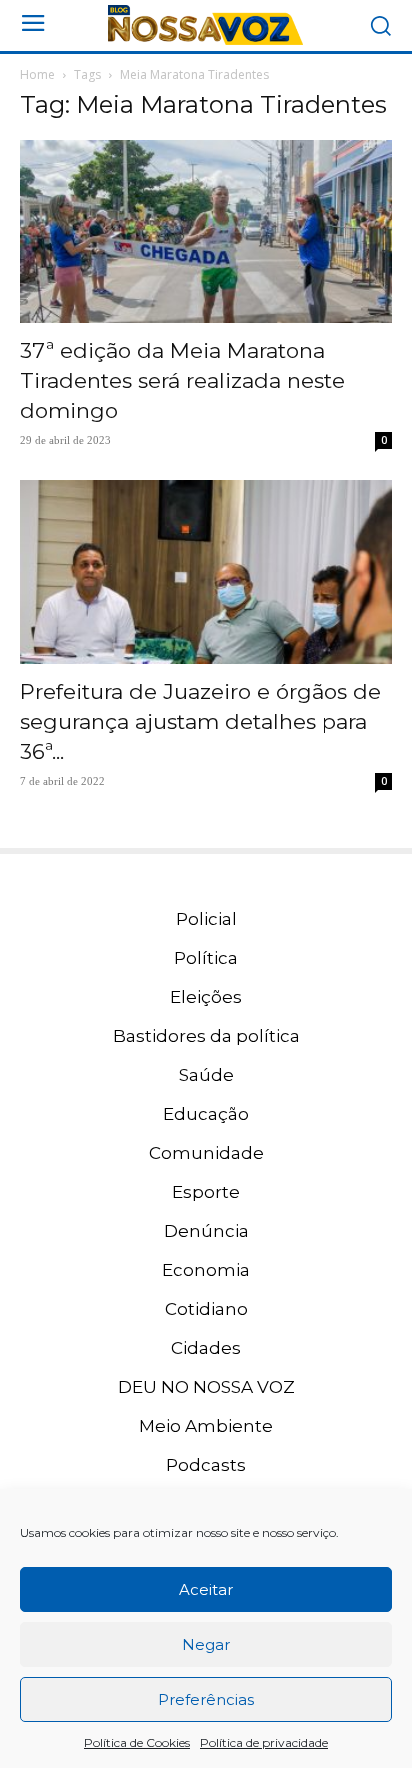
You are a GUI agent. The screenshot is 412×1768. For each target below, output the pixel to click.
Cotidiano (206, 1309)
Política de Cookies (137, 1742)
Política (206, 958)
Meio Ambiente (206, 1426)
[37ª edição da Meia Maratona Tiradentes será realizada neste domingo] (206, 232)
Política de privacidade (264, 1742)
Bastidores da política (206, 1036)
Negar (206, 1644)
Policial (206, 919)
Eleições (206, 997)
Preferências (206, 1699)
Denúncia (206, 1231)
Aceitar (206, 1589)
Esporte (206, 1192)
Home (37, 74)
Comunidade (206, 1153)
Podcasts (206, 1465)
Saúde (206, 1075)
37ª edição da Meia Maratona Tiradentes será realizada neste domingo (182, 380)
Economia (206, 1270)
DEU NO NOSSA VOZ (206, 1387)
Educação (206, 1114)
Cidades (206, 1348)
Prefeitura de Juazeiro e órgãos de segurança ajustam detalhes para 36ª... (200, 721)
